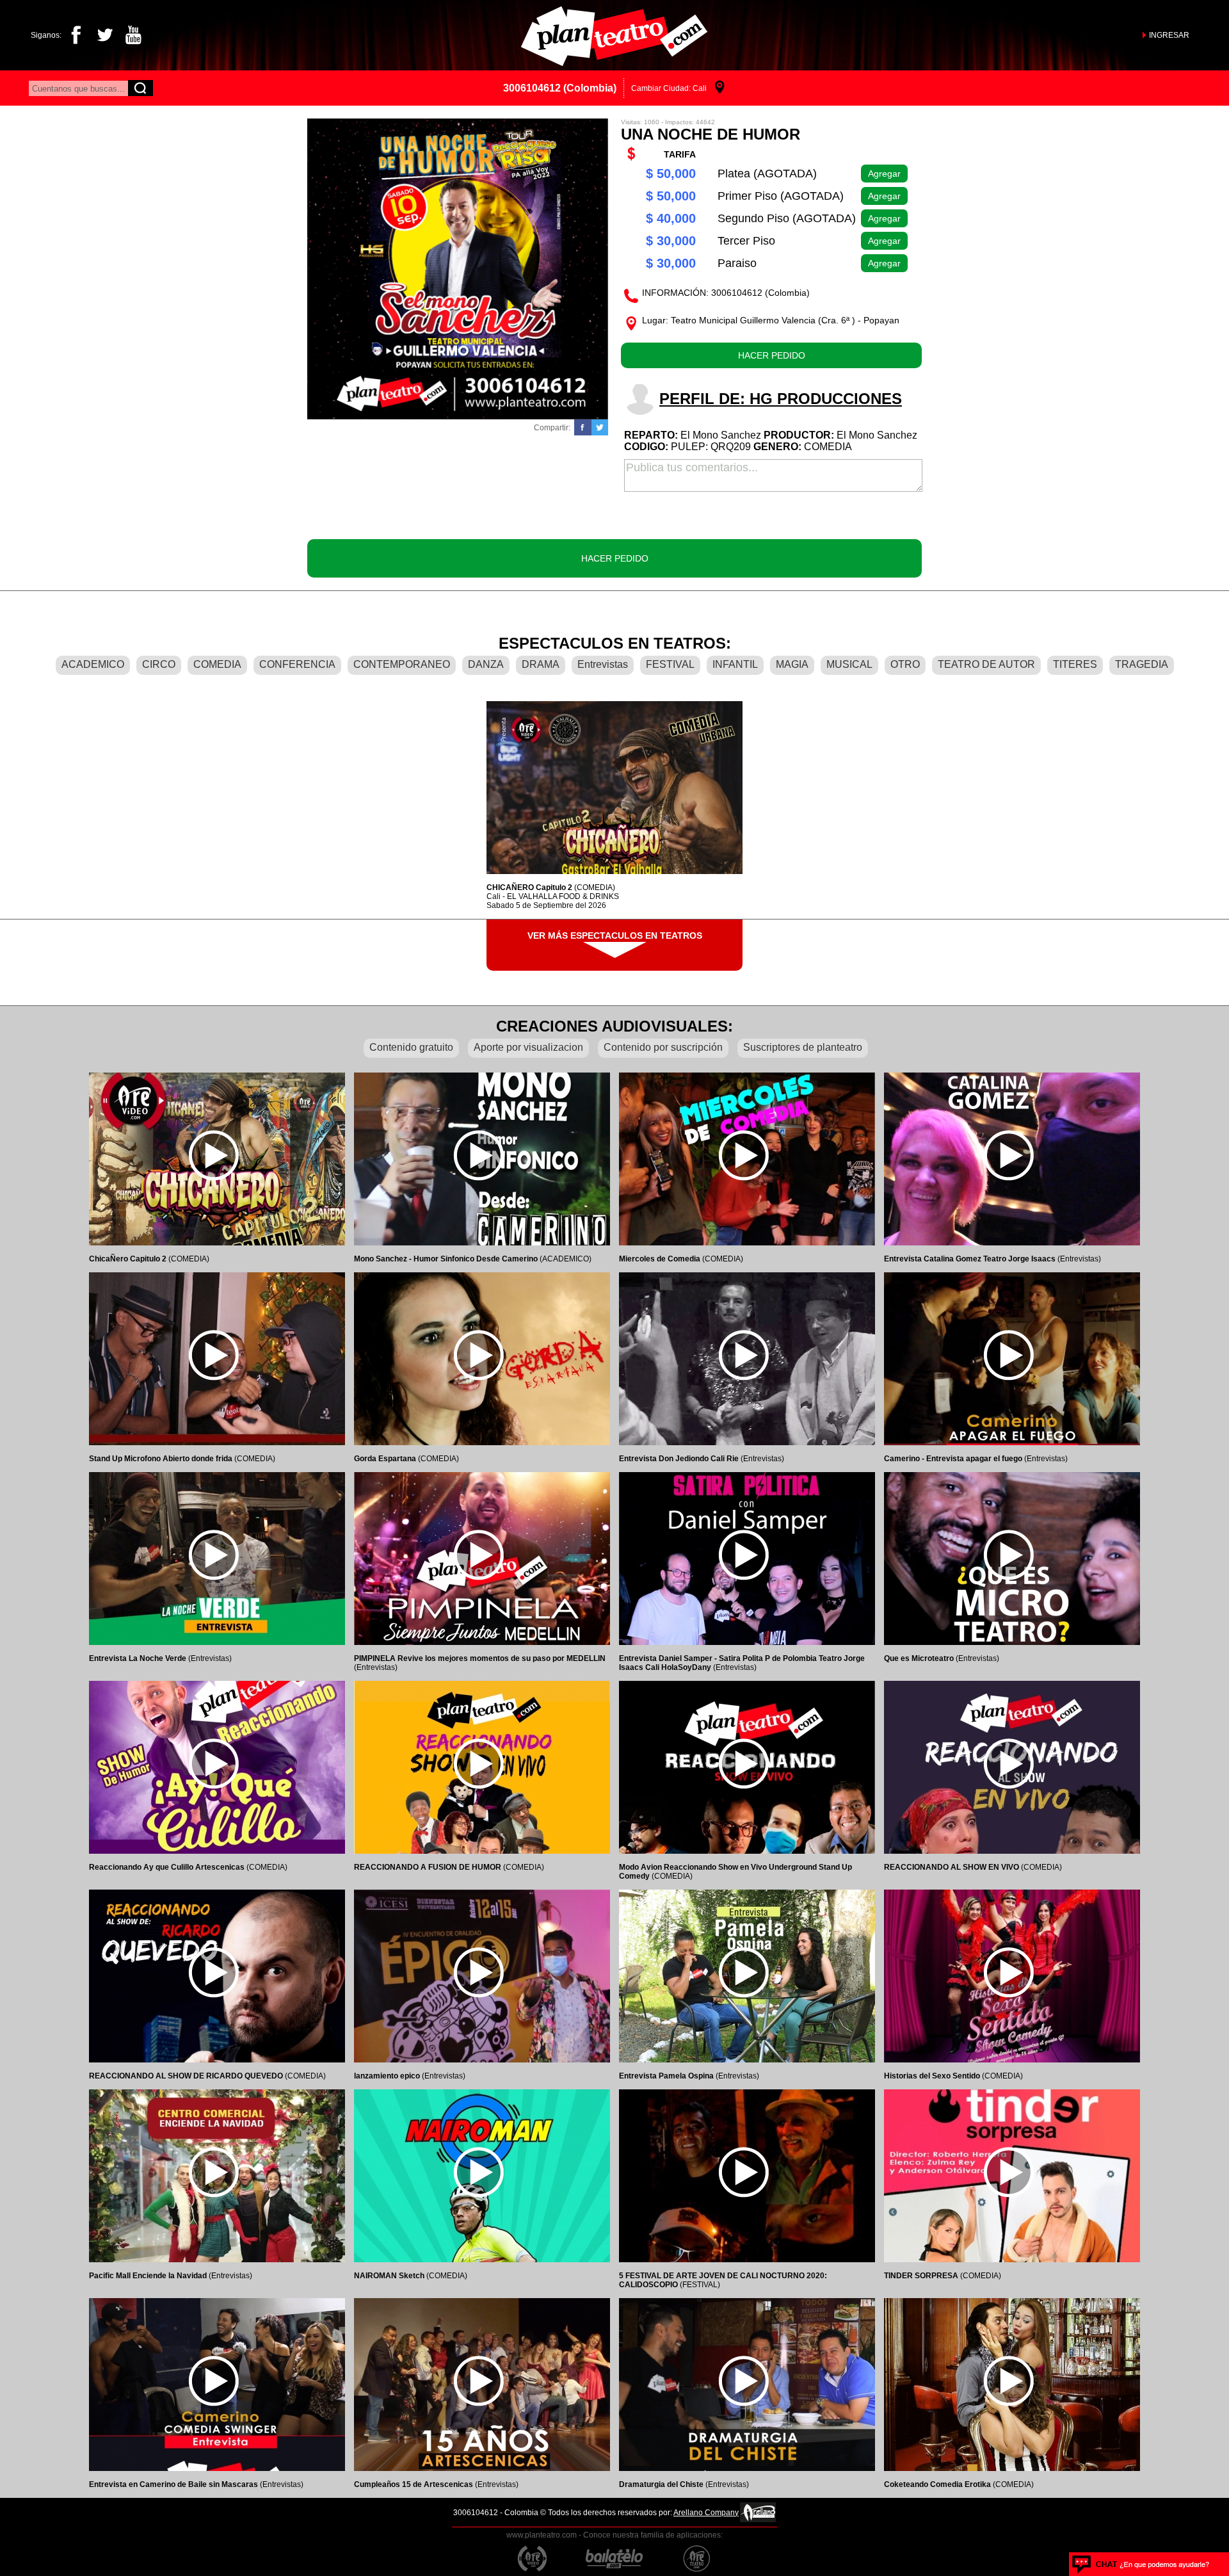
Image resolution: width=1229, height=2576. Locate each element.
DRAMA (541, 664)
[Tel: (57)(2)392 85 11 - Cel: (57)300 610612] (1141, 2564)
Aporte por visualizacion (528, 1047)
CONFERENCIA (297, 664)
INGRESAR (1169, 35)
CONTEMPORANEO (402, 664)
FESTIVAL (670, 664)
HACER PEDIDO (772, 355)
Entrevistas (603, 664)
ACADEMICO (93, 664)
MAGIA (792, 664)
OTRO (905, 664)
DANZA (486, 664)
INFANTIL (735, 664)
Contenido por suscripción (663, 1047)
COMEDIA (217, 664)
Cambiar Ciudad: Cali (669, 88)
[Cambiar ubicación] (720, 88)
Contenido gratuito (411, 1047)
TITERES (1075, 664)
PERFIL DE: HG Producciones (781, 399)
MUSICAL (849, 664)
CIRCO (159, 664)
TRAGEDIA (1142, 664)
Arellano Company (706, 2513)
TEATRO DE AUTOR (986, 664)
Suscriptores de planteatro (803, 1047)
